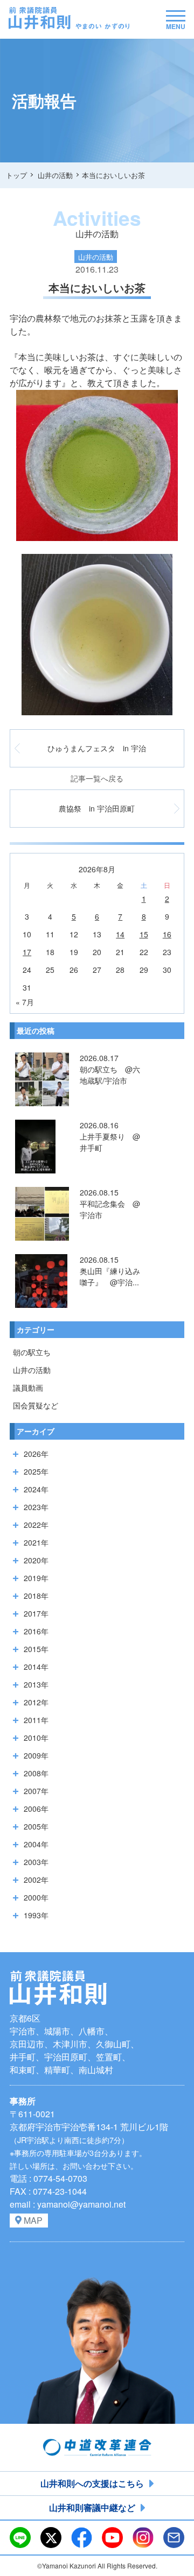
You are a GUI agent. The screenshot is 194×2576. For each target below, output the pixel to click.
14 (120, 934)
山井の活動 (32, 1370)
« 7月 (25, 1002)
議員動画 (28, 1387)
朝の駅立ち (32, 1352)
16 (167, 934)
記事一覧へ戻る (97, 778)
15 (144, 934)
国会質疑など (36, 1405)
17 (27, 952)
